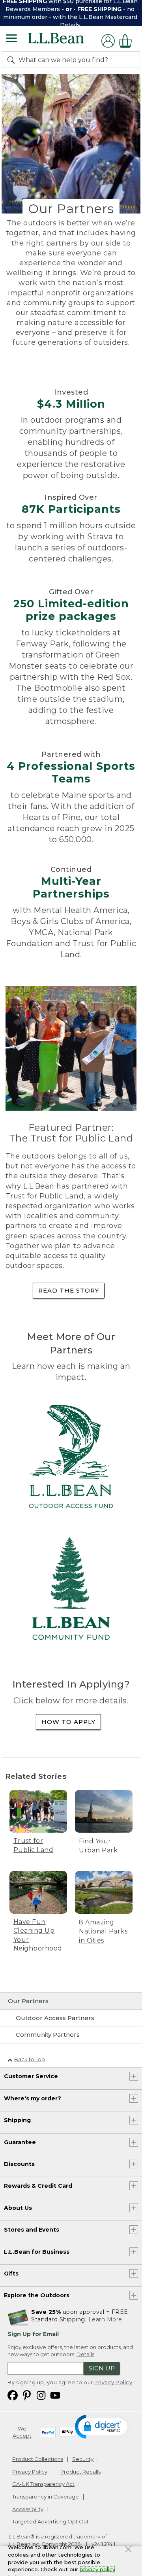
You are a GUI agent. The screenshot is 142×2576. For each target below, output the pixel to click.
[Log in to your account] (108, 41)
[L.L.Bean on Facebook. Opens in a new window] (13, 2395)
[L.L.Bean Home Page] (67, 41)
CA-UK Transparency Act (43, 2484)
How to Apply (68, 1722)
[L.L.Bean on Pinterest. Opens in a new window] (27, 2395)
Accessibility (28, 2509)
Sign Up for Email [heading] (33, 2334)
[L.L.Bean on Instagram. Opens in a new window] (41, 2395)
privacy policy (97, 2569)
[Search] (13, 60)
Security (83, 2459)
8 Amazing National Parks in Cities (103, 1932)
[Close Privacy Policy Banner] (128, 2550)
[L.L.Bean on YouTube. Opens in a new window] (55, 2395)
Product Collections (38, 2459)
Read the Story (69, 1290)
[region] (71, 13)
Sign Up (102, 2368)
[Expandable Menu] (11, 39)
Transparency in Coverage (46, 2497)
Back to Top (30, 2059)
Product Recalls (80, 2472)
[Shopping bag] (127, 41)
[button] (103, 2426)
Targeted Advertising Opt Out (50, 2521)
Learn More (105, 2319)
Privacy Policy (113, 2382)
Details (70, 25)
